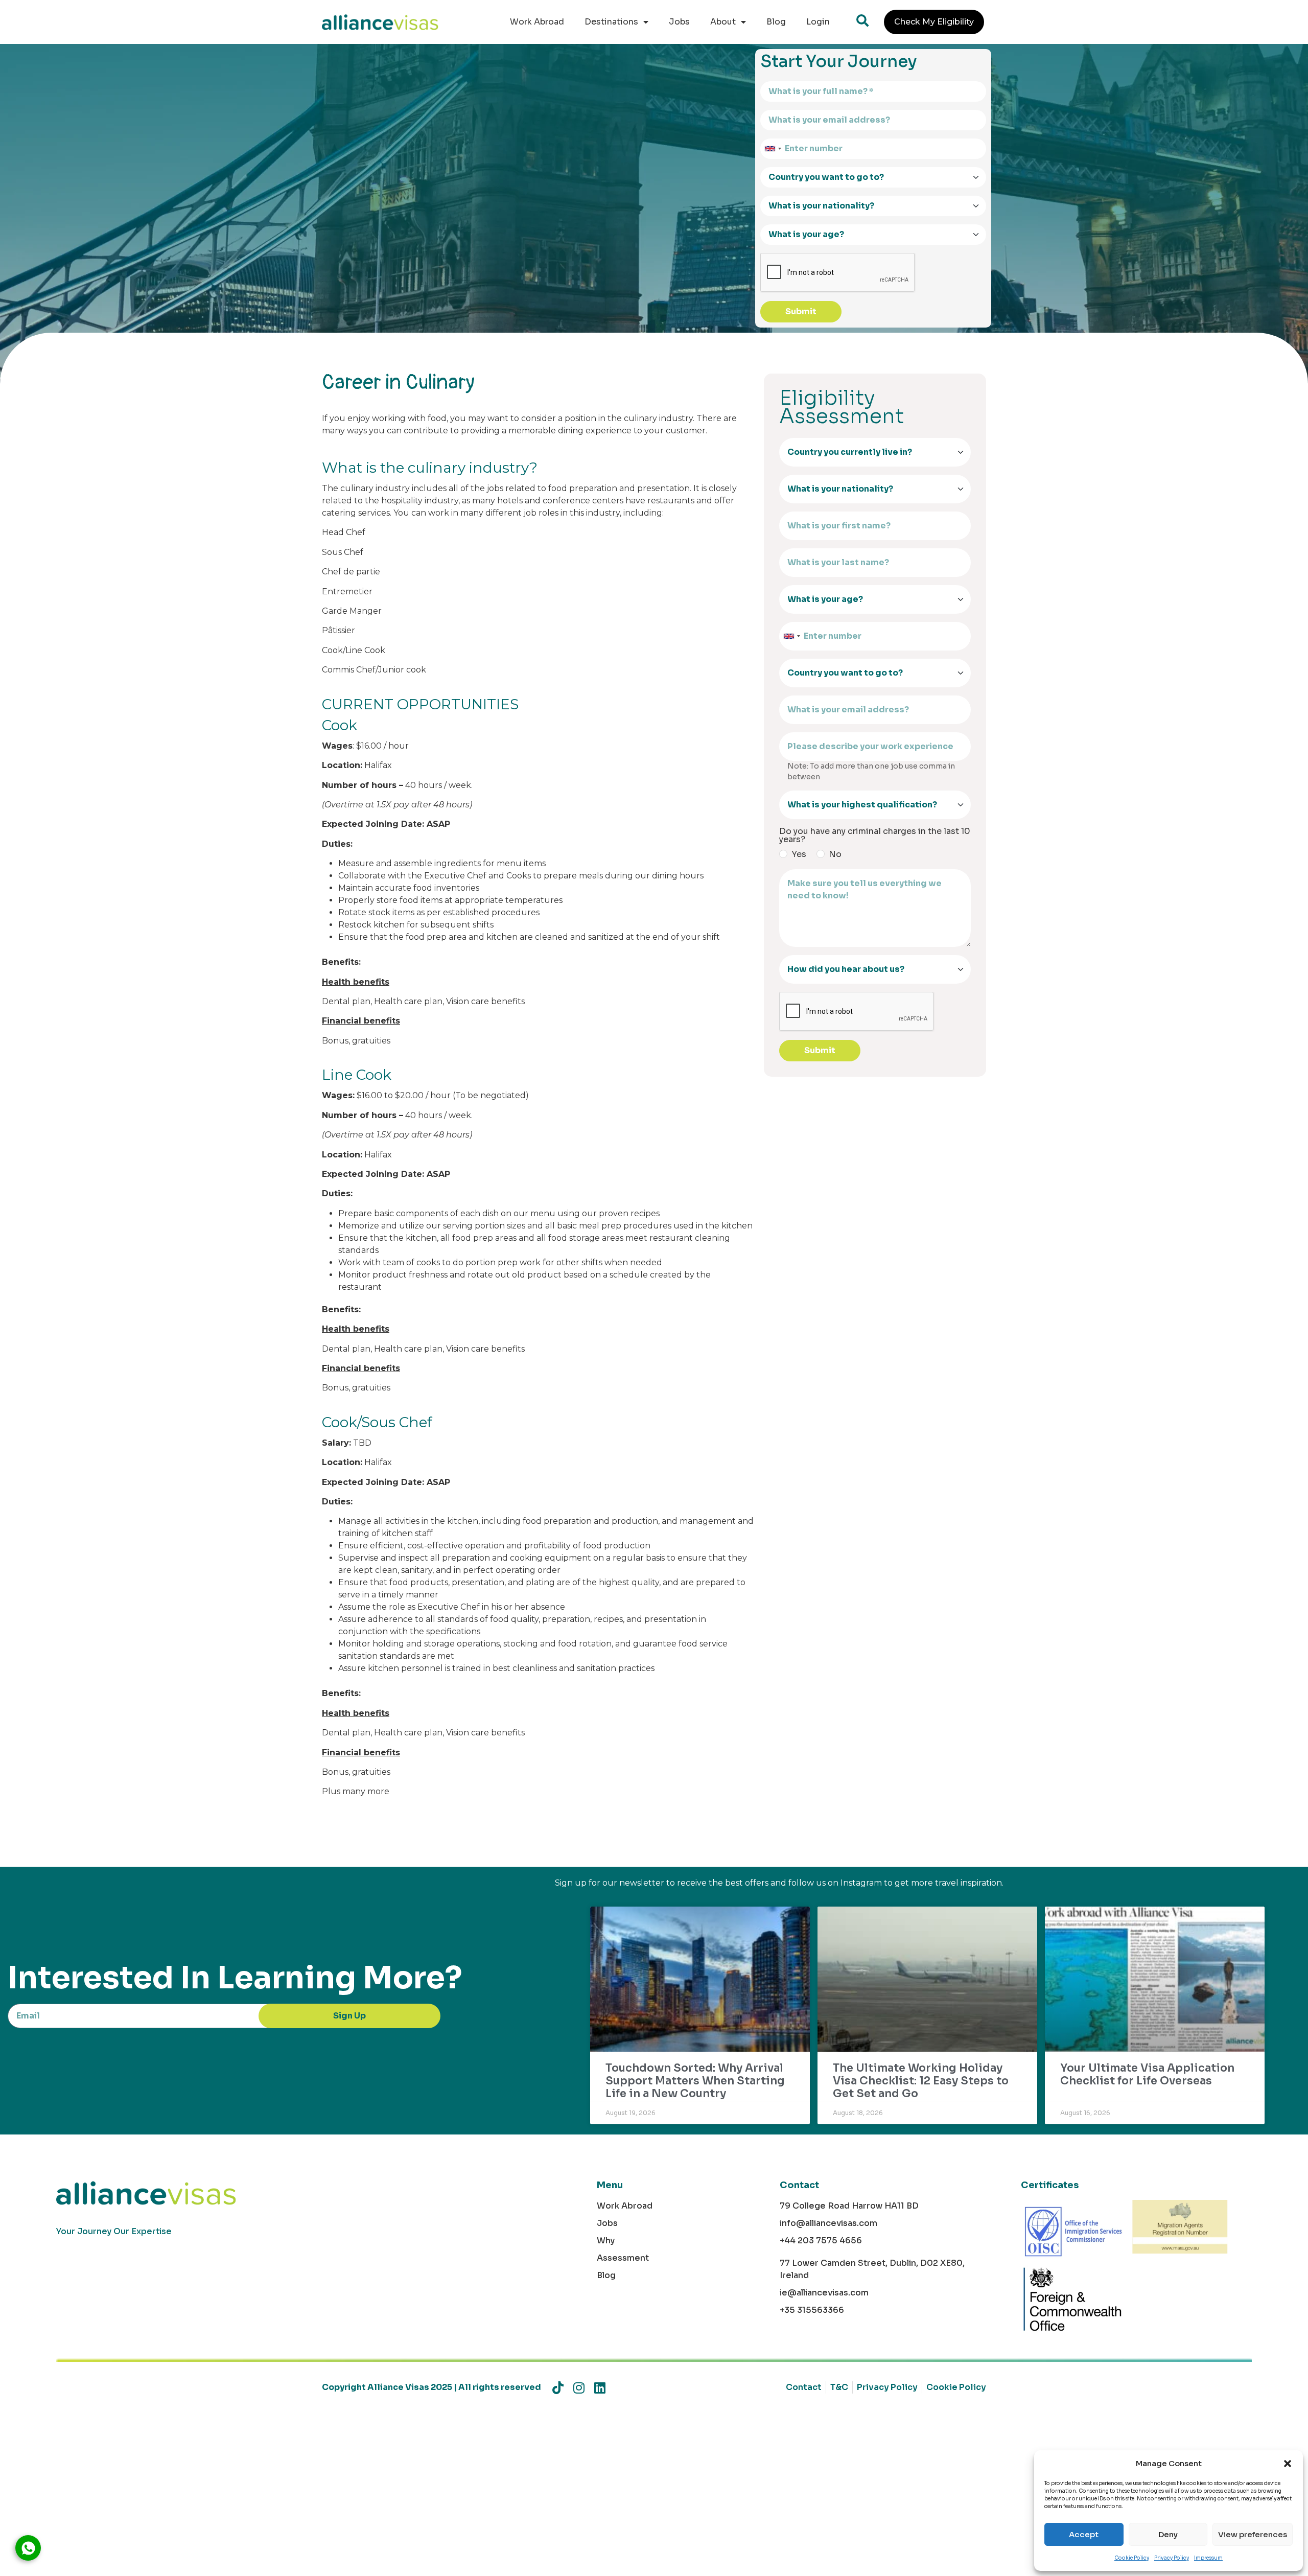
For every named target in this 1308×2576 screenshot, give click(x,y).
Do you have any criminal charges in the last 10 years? (875, 836)
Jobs (679, 22)
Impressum (1208, 2558)
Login (818, 22)
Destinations (611, 22)
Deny (1168, 2534)
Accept (1084, 2534)
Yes (799, 854)
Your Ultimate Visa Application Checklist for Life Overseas (1147, 2074)
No (835, 854)
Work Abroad (537, 22)
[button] (1288, 2464)
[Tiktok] (558, 2388)
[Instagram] (579, 2388)
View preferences (1253, 2534)
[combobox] (773, 149)
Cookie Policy (1132, 2558)
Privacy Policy (1172, 2558)
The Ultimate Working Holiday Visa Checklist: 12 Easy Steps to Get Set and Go (921, 2081)
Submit (801, 311)
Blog (776, 22)
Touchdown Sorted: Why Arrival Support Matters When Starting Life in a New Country (695, 2081)
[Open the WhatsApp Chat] (28, 2548)
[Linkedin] (600, 2388)
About (723, 22)
